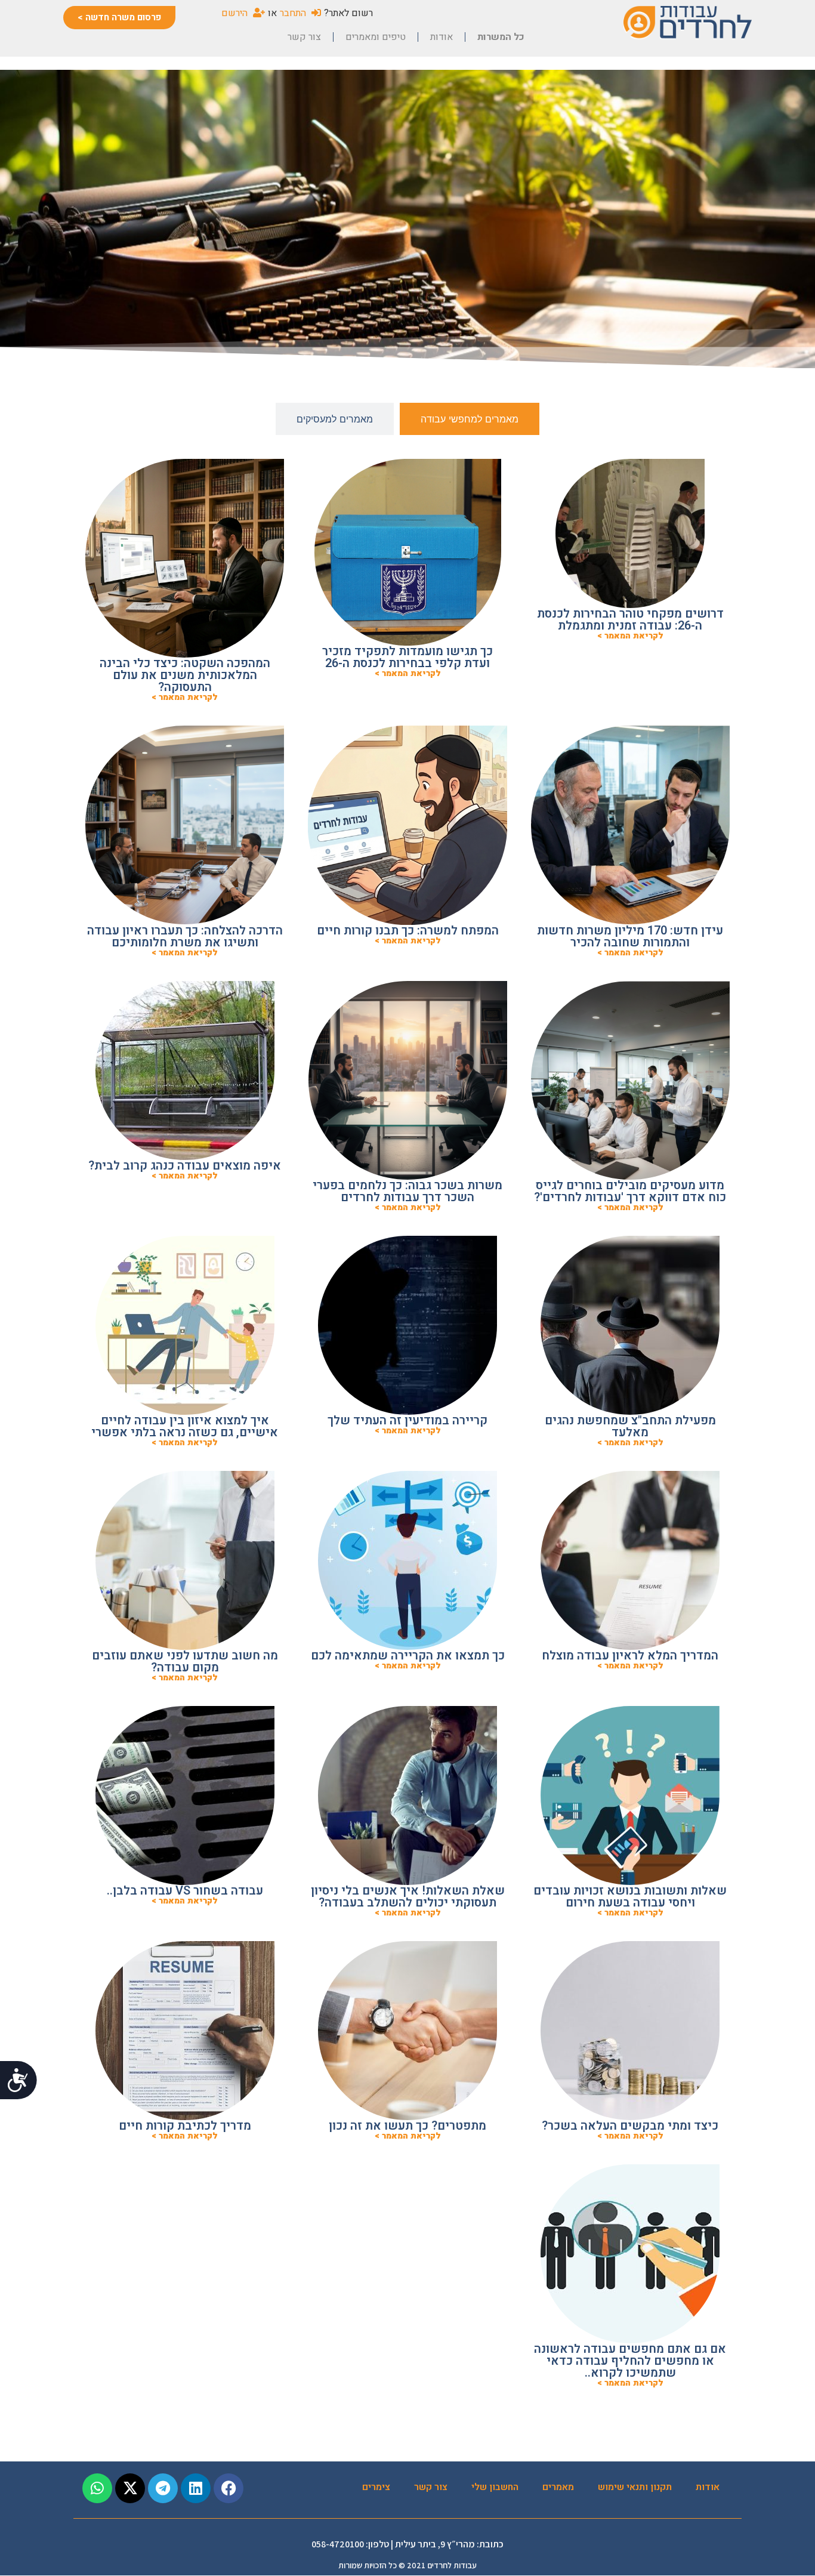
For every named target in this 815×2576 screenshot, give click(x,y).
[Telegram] (163, 2488)
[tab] (470, 419)
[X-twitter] (130, 2488)
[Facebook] (229, 2488)
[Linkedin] (196, 2488)
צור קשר (304, 37)
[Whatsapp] (97, 2488)
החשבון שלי (495, 2487)
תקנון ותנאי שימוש (635, 2487)
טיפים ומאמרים (376, 37)
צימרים (376, 2487)
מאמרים (558, 2487)
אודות (442, 37)
